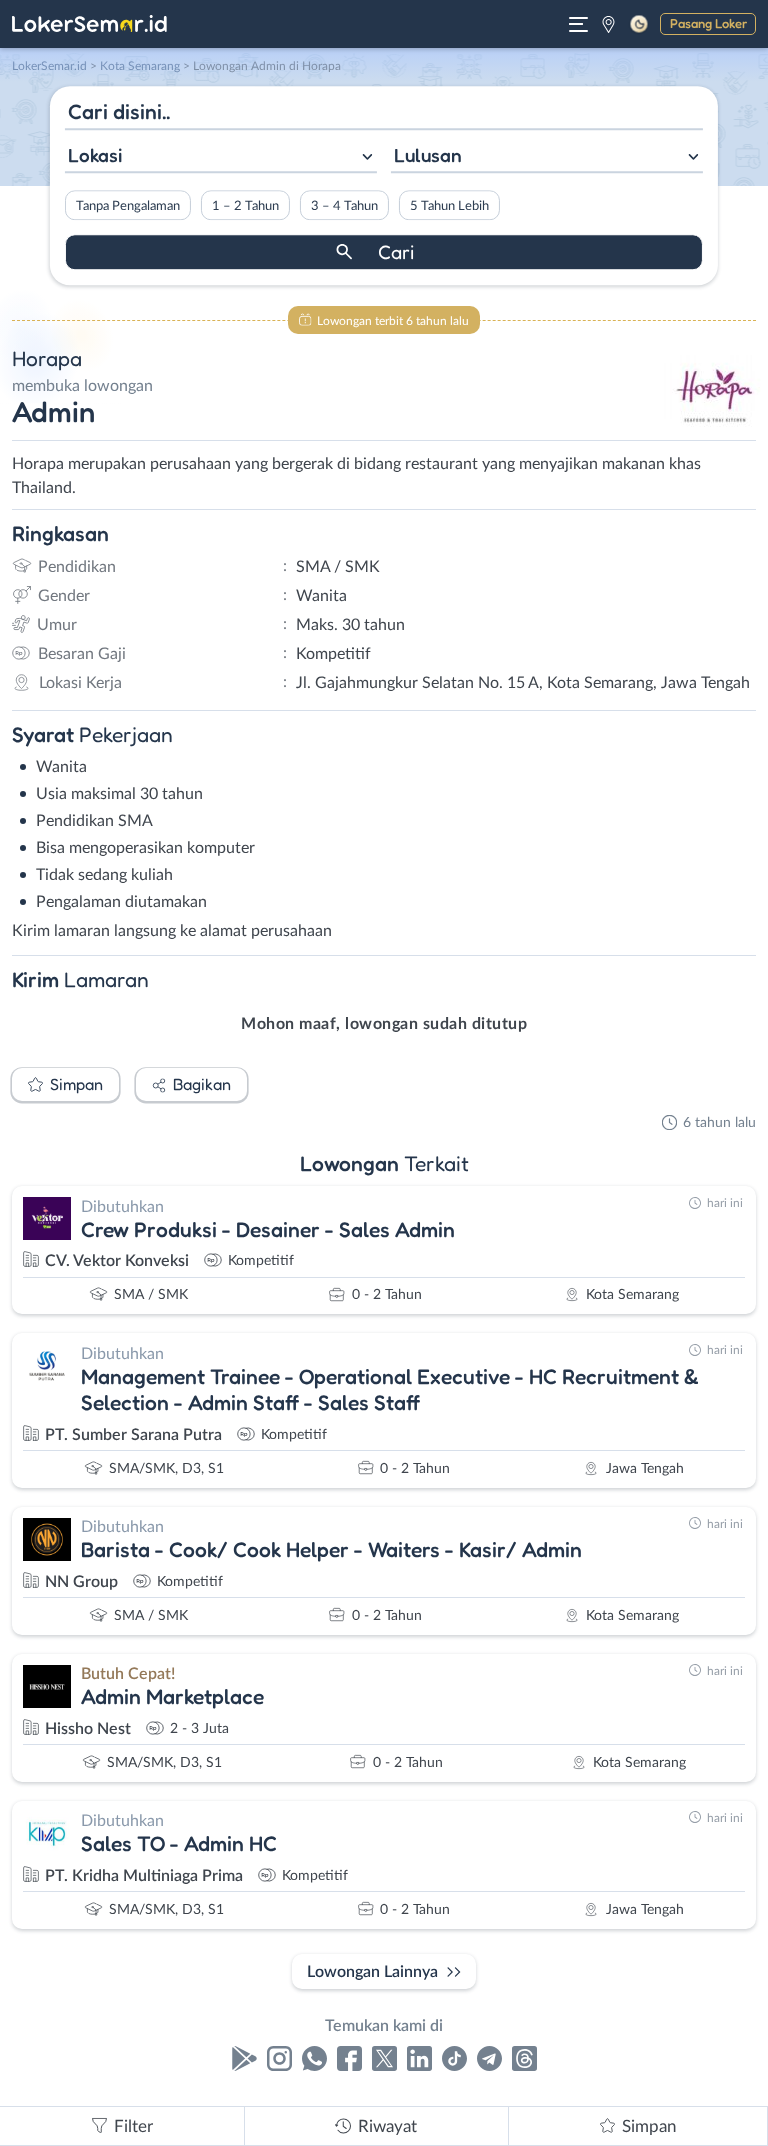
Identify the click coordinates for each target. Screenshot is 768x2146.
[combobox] (221, 157)
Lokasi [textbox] (95, 155)
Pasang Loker (708, 23)
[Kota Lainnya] (608, 24)
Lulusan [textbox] (428, 155)
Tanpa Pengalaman (128, 206)
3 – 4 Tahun (344, 206)
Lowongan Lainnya (372, 1972)
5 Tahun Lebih (449, 206)
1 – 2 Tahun (245, 206)
